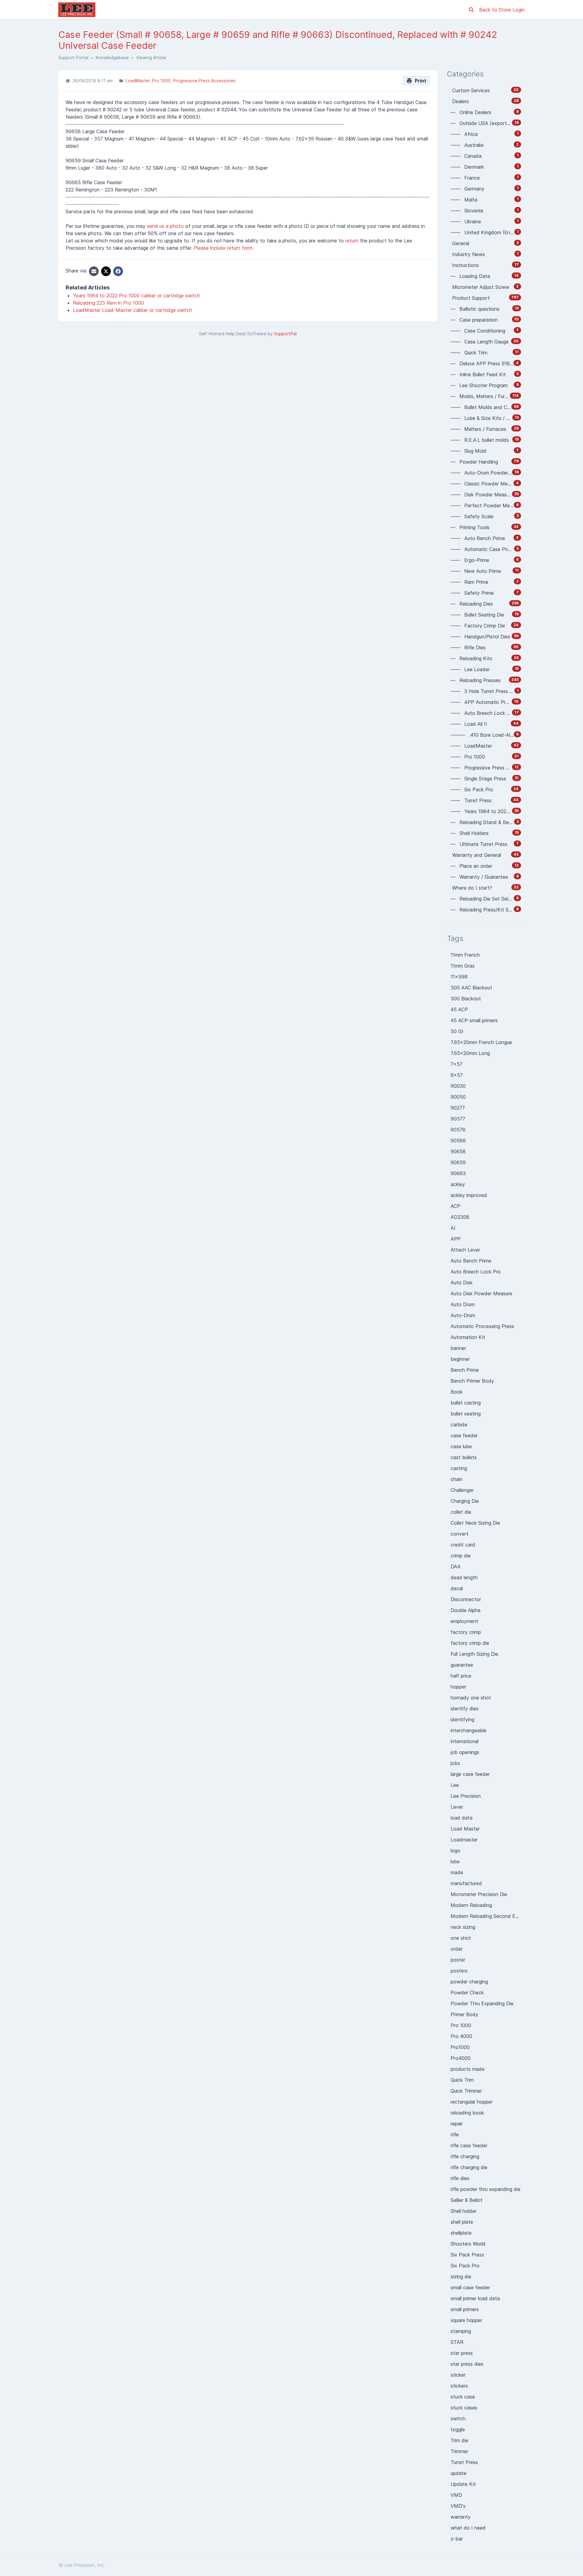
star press (462, 2353)
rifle (455, 2135)
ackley (458, 1184)
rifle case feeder (469, 2145)
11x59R (459, 977)
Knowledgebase (112, 57)
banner (458, 1348)
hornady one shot (471, 1698)
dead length (464, 1577)
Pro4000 (461, 2058)
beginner (460, 1359)
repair (457, 2124)
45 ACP (459, 1009)
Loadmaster (464, 1840)
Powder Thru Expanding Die (482, 2003)
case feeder (464, 1435)
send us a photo (165, 226)
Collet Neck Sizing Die (475, 1523)
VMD (456, 2495)
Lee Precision (466, 1796)
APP (456, 1239)
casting (459, 1468)
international (465, 1741)
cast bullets (464, 1457)
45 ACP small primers (474, 1020)
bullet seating (466, 1414)
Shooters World (468, 2244)
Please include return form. (224, 248)
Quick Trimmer (466, 2091)
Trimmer (459, 2451)
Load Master (465, 1829)
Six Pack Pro (465, 2266)
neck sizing (463, 1927)
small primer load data (475, 2298)
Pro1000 (460, 2047)
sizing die (461, 2277)
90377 (458, 1119)
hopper (458, 1687)
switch (458, 2419)
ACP (455, 1206)
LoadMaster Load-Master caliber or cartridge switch (133, 310)
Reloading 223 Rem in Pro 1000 (108, 303)
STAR (457, 2342)
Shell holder (464, 2211)
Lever (457, 1807)
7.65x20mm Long (470, 1053)
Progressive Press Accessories (204, 81)
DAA (456, 1567)
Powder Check (467, 1993)
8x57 (457, 1075)
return (352, 241)
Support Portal (73, 57)
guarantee (462, 1665)
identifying (462, 1719)
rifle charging (465, 2156)
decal (457, 1588)
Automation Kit (468, 1337)
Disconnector (466, 1599)
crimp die (461, 1556)
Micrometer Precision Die (479, 1894)
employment (464, 1621)
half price (461, 1676)
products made (468, 2069)
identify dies (465, 1709)
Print (419, 81)
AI (453, 1228)
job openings (465, 1752)
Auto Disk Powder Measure (481, 1293)
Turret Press (464, 2462)
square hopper (466, 2320)
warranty (461, 2517)
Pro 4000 (461, 2036)
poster (458, 1960)
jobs (455, 1763)
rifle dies (460, 2178)
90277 (458, 1108)
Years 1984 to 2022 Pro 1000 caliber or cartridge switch (136, 296)
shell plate (462, 2222)
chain (457, 1479)
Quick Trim (462, 2080)
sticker (458, 2375)
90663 (458, 1173)
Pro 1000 (161, 81)
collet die (461, 1512)
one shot (461, 1938)
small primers (465, 2309)
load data (462, 1818)
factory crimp (466, 1632)
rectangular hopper (472, 2102)
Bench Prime (465, 1370)
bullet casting (466, 1403)
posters (459, 1971)
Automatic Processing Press (482, 1326)
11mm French (465, 955)
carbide (459, 1425)
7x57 (457, 1064)
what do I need (468, 2528)
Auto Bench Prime (471, 1261)
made (457, 1872)
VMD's (458, 2506)
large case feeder (470, 1774)
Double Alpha (465, 1610)
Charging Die (465, 1501)
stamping (461, 2331)
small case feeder (470, 2287)
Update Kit (463, 2484)
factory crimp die (470, 1643)
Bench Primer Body (472, 1381)
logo (455, 1851)
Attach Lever (465, 1250)
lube (455, 1861)
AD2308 (460, 1217)
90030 (458, 1086)
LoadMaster (138, 81)
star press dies (467, 2364)
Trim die (459, 2440)
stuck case (463, 2397)
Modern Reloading (471, 1905)
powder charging (469, 1982)
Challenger (462, 1490)
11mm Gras (463, 966)
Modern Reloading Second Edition (488, 1916)
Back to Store (496, 10)
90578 (458, 1130)
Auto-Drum (463, 1315)
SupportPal (285, 334)
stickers (459, 2386)
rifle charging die (469, 2167)
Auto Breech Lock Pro (476, 1272)
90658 (458, 1151)
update (459, 2473)
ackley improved (469, 1195)
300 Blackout (466, 999)
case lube (461, 1446)
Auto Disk (462, 1283)
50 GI (457, 1031)
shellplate (461, 2233)
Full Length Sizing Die (474, 1654)
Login (519, 10)
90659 (458, 1162)
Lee (455, 1785)
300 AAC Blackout (471, 988)
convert (460, 1534)
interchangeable (469, 1730)
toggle (458, 2429)
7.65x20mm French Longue (481, 1042)
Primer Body (464, 2014)
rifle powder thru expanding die (486, 2189)
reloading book (467, 2113)
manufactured (466, 1883)
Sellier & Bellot (467, 2200)
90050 (458, 1097)
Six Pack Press (467, 2255)
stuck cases (464, 2408)
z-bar (457, 2539)
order (457, 1949)
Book (457, 1392)
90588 (458, 1141)
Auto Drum (463, 1304)
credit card (463, 1545)
